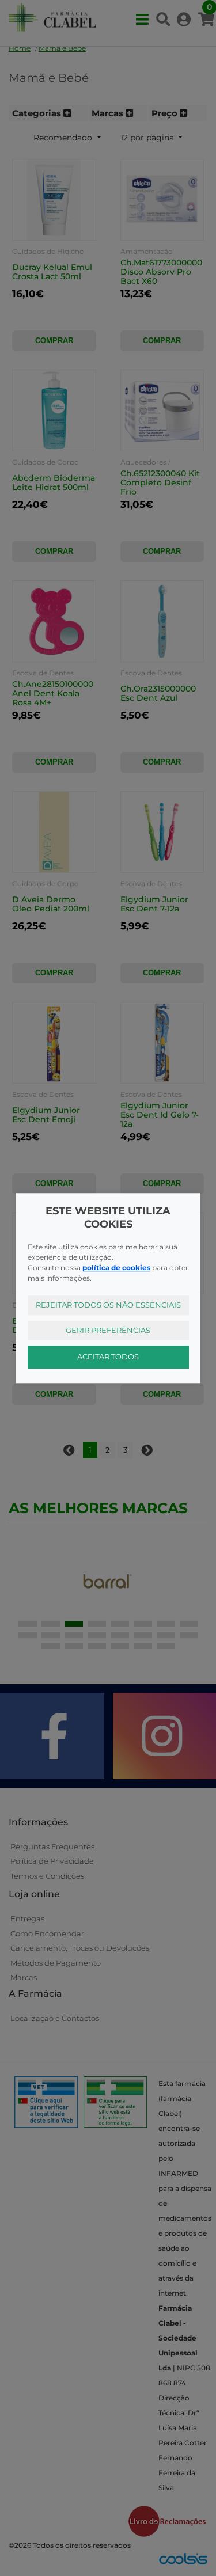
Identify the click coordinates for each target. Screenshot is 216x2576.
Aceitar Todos (108, 1357)
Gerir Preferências (108, 1330)
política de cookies (116, 1268)
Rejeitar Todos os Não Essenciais (108, 1305)
